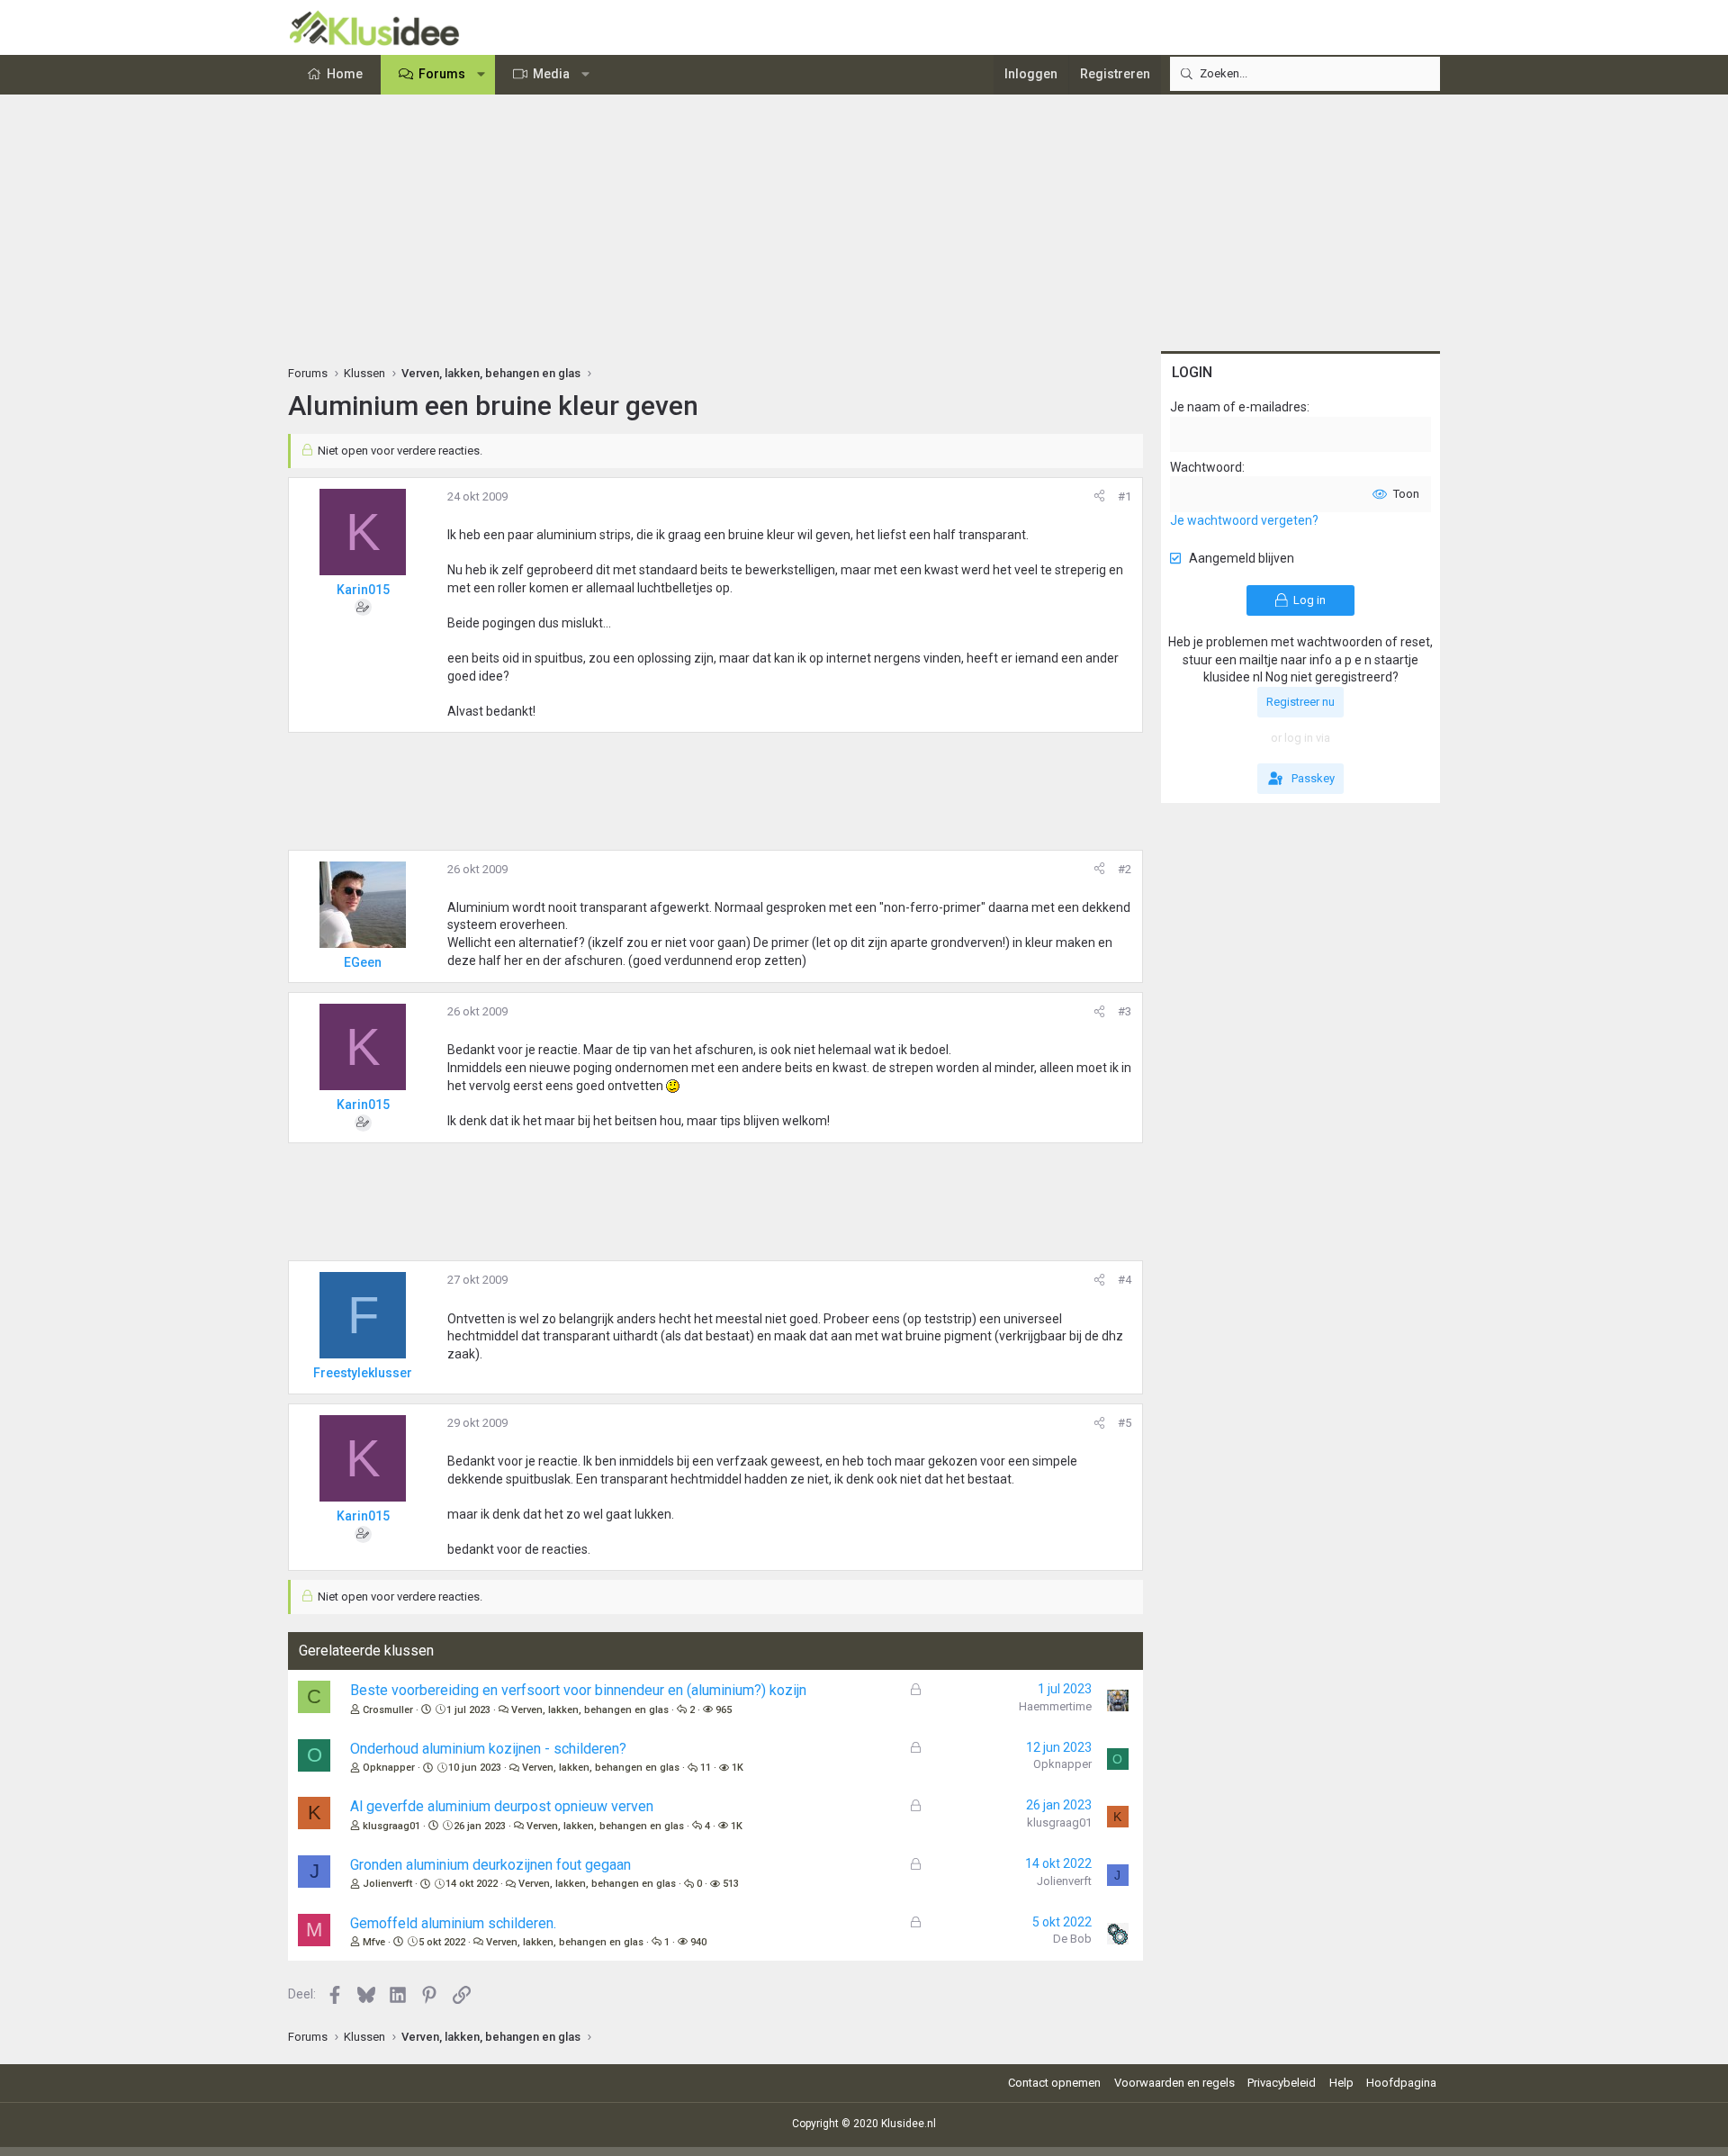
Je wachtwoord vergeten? (1244, 520)
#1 (1125, 496)
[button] (481, 75)
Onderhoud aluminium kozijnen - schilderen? (488, 1749)
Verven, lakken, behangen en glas (590, 1710)
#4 (1125, 1280)
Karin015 (363, 590)
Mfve (374, 1942)
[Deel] (1099, 497)
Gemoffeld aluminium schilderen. (453, 1923)
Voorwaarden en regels (1174, 2083)
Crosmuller (388, 1710)
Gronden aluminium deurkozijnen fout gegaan (490, 1865)
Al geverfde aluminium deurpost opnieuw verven (502, 1806)
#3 (1125, 1011)
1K (738, 1768)
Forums (442, 74)
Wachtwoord (1206, 467)
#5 (1125, 1423)
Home (345, 74)
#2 (1125, 869)
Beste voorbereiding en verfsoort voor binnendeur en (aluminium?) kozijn (578, 1690)
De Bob (1072, 1939)
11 (706, 1768)
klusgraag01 (391, 1826)
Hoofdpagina (1401, 2083)
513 (731, 1884)
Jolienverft (387, 1884)
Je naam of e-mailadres (1238, 407)
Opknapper (389, 1768)
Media (551, 74)
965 (724, 1710)
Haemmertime (1055, 1706)
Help (1341, 2083)
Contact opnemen (1054, 2083)
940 (698, 1942)
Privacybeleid (1282, 2083)
